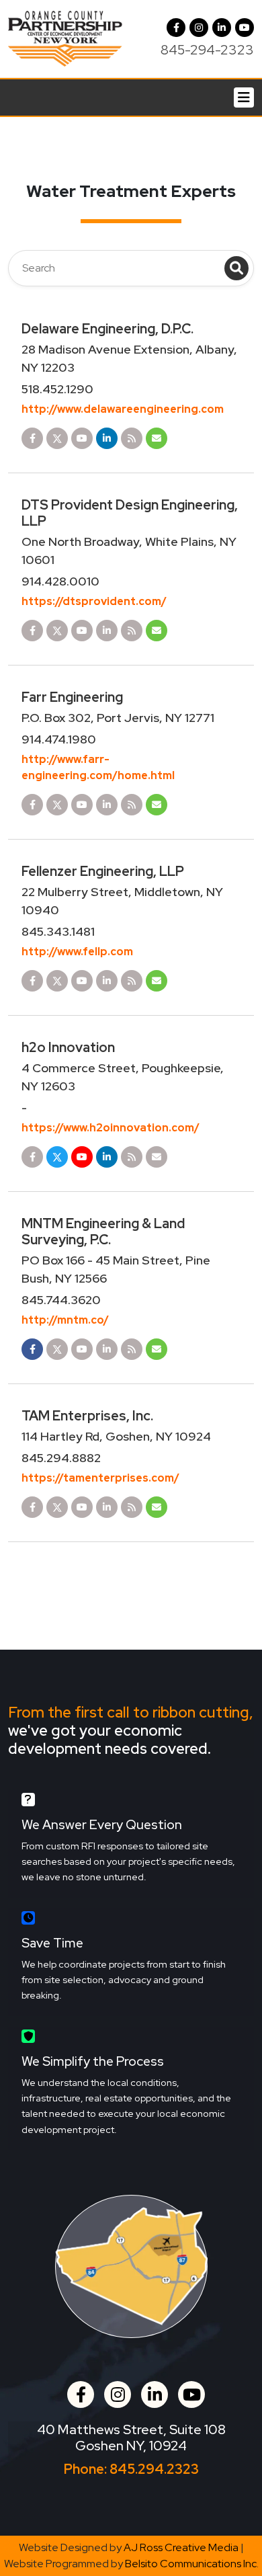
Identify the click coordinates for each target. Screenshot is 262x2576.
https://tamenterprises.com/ (100, 1478)
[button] (199, 28)
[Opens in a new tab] (32, 438)
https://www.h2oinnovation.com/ (111, 1128)
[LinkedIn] (222, 28)
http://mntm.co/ (65, 1320)
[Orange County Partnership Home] (65, 38)
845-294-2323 (207, 50)
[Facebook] (176, 28)
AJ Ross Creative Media (181, 2547)
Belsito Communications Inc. (192, 2564)
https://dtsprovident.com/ (94, 601)
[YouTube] (245, 28)
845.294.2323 (154, 2469)
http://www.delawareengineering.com (123, 409)
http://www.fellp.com (77, 952)
